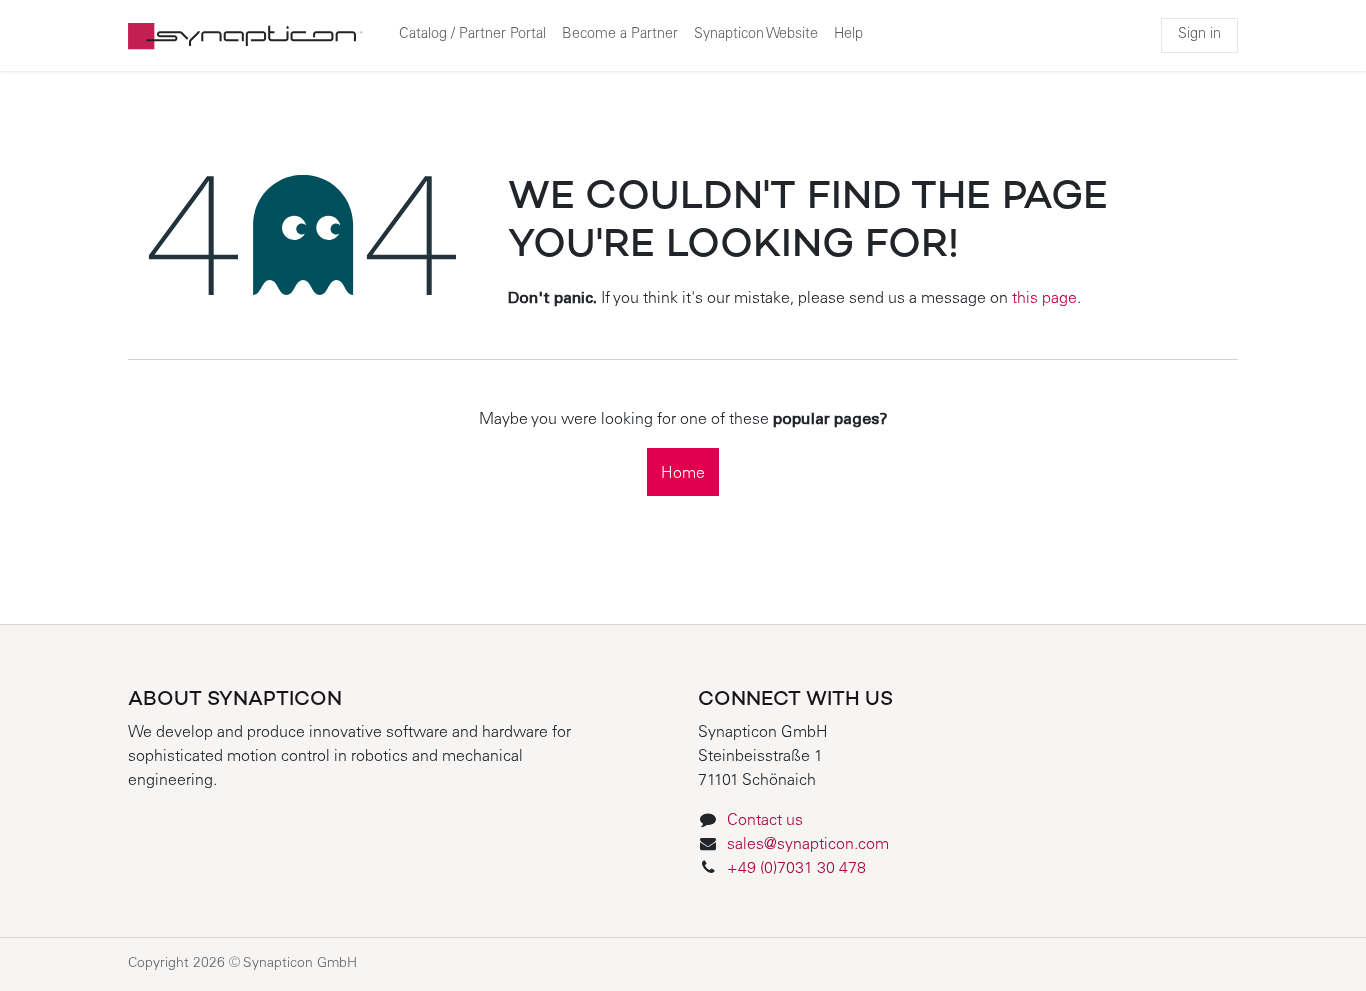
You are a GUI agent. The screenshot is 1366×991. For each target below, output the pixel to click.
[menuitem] (472, 36)
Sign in (1199, 35)
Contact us (765, 821)
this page (1044, 299)
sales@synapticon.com (808, 845)
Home (683, 474)
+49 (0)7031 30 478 (798, 869)
